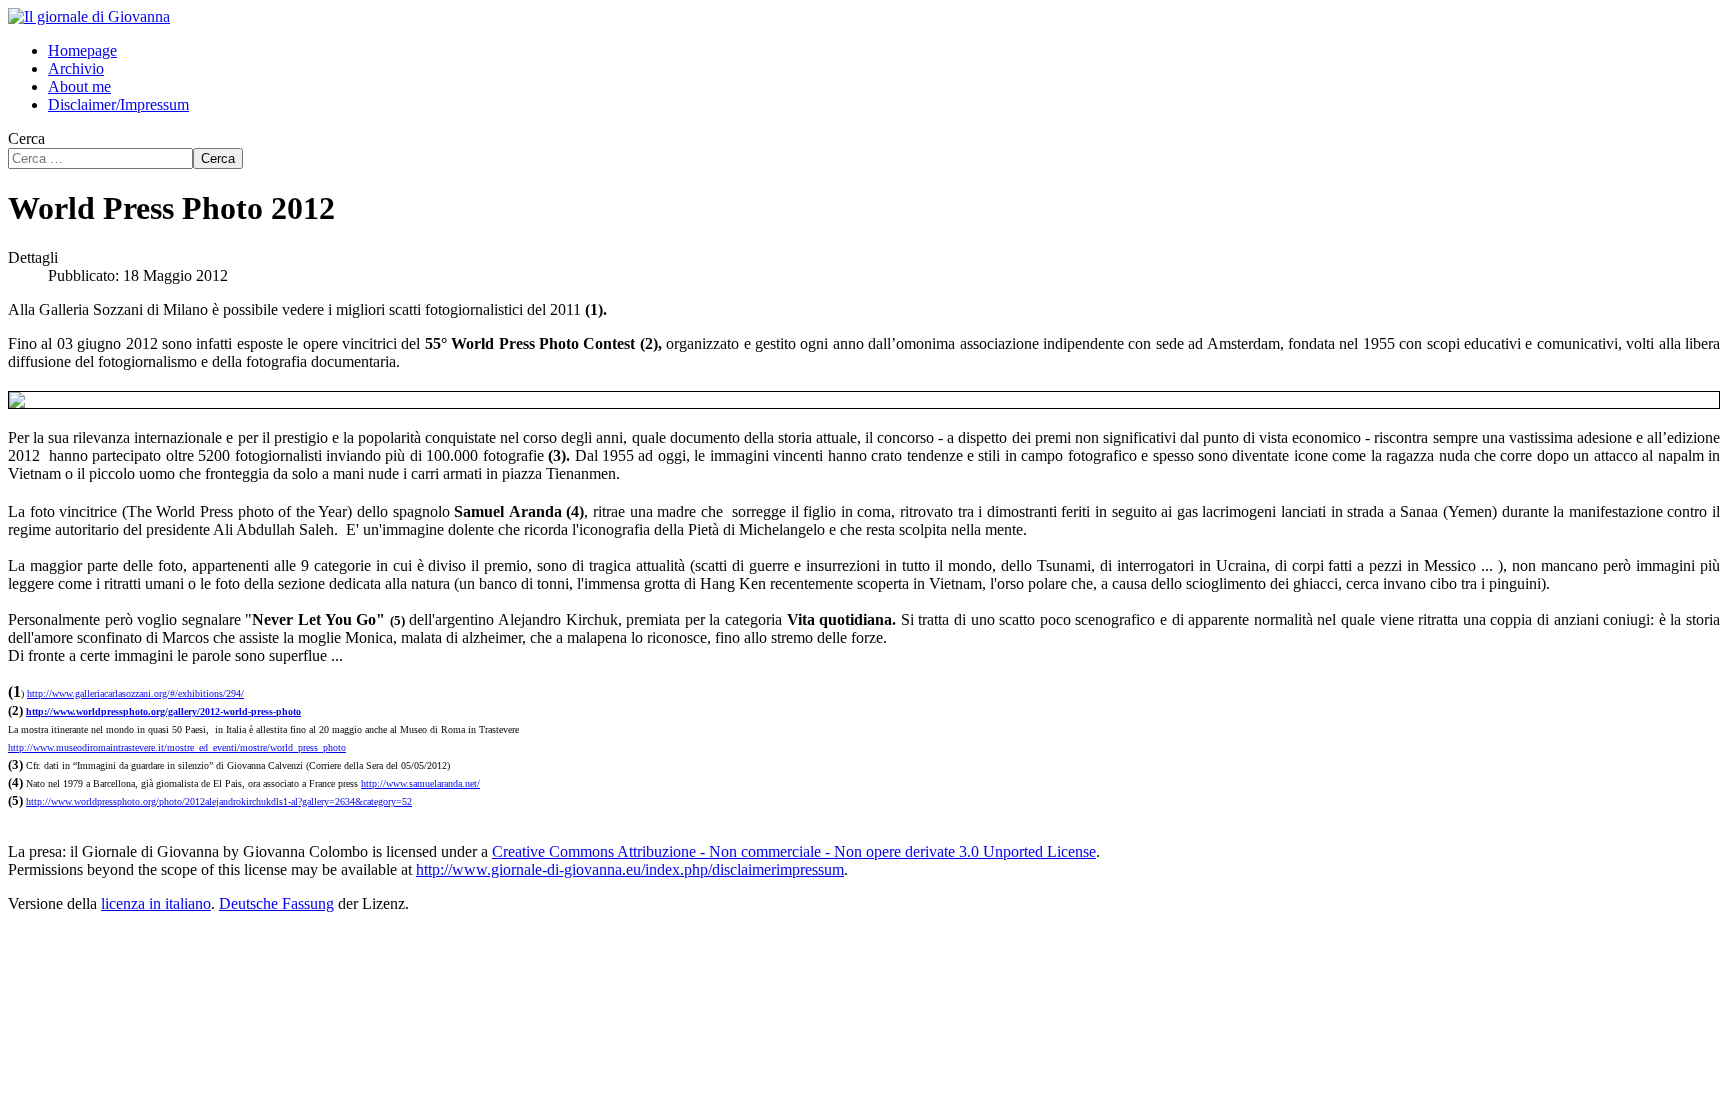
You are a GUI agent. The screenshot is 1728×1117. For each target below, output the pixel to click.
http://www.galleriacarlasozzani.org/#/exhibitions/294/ (135, 693)
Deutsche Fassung (276, 903)
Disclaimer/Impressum (118, 104)
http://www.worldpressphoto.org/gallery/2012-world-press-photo (163, 711)
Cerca (26, 138)
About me (79, 86)
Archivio (76, 68)
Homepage (82, 50)
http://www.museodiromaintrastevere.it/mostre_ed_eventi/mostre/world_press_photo (177, 747)
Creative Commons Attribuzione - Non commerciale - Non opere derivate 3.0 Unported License (794, 851)
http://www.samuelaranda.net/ (420, 783)
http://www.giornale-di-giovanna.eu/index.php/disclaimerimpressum (630, 869)
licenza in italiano (156, 903)
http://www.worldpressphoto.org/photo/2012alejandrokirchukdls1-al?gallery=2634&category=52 (219, 801)
